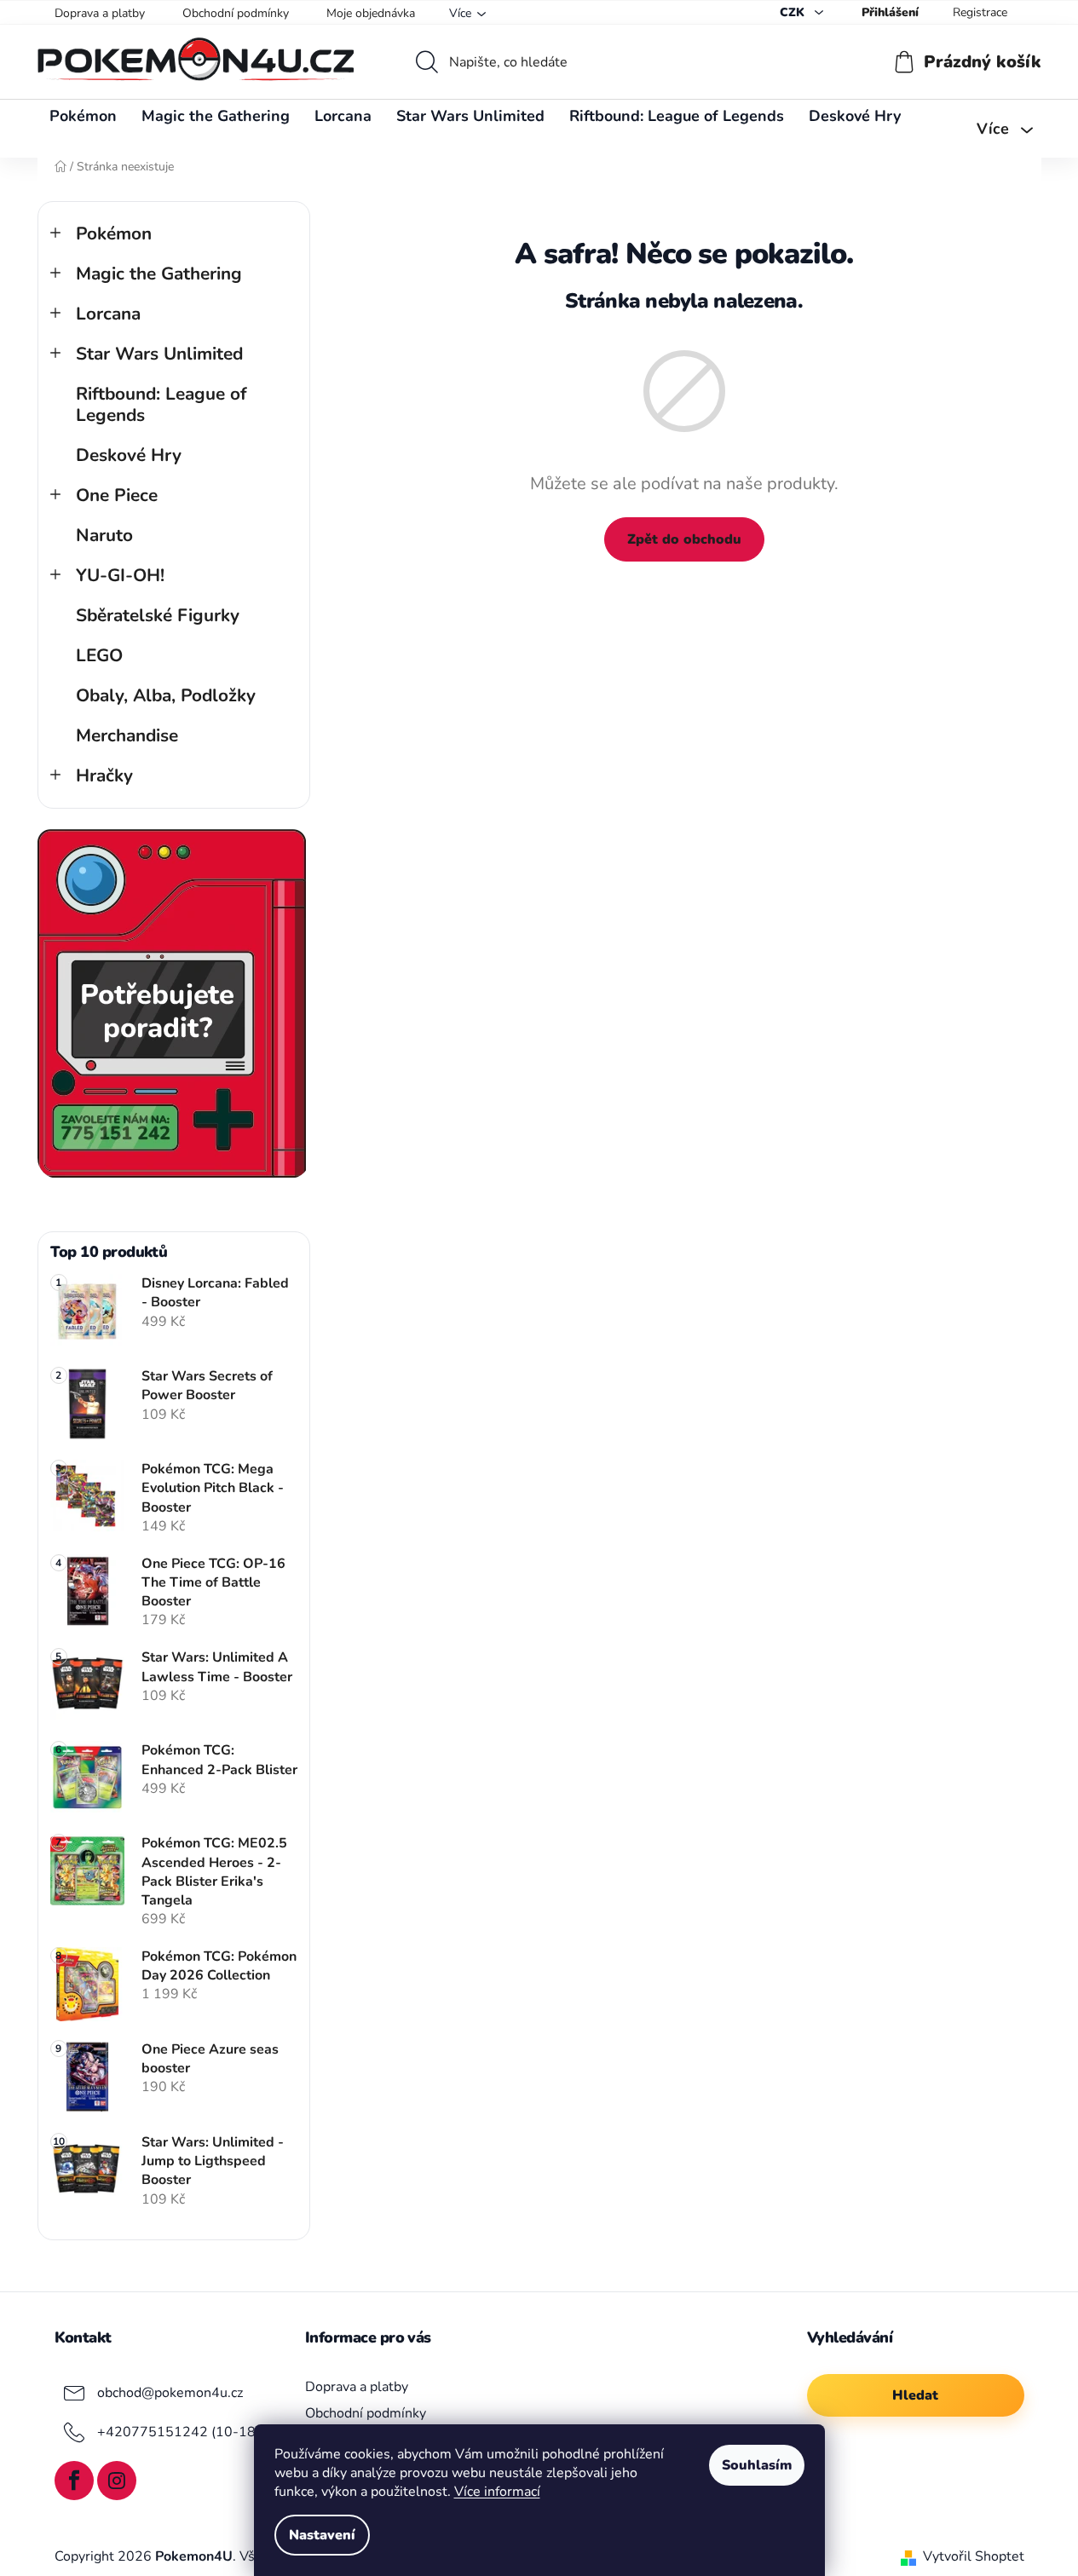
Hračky (104, 775)
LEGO (99, 655)
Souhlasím (757, 2465)
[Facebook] (74, 2481)
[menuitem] (83, 116)
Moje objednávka (371, 13)
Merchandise (127, 735)
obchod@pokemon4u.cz (170, 2393)
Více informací (497, 2492)
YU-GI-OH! (120, 575)
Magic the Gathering (159, 274)
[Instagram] (117, 2481)
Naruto (104, 535)
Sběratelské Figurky (158, 615)
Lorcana (108, 314)
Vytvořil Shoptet (974, 2556)
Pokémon (114, 233)
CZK (794, 12)
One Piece (117, 495)
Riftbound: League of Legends (161, 404)
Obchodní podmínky (236, 13)
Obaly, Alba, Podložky (166, 695)
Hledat (915, 2395)
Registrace (980, 12)
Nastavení (322, 2535)
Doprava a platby (100, 13)
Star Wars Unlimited (159, 354)
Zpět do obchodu (684, 539)
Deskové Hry (129, 455)
